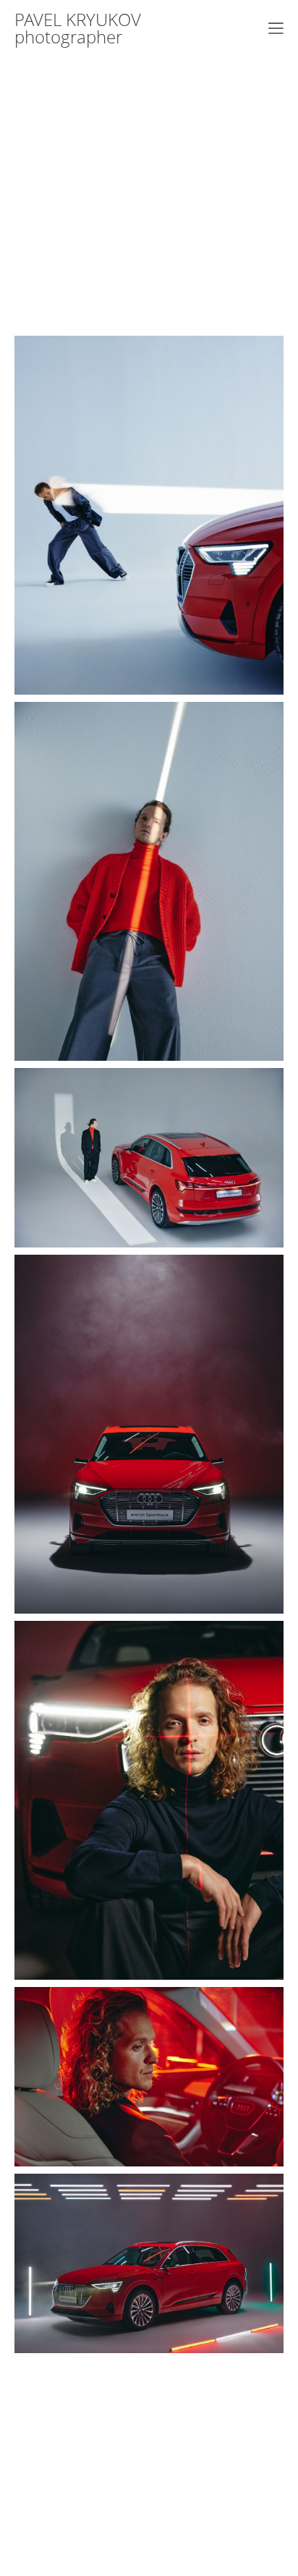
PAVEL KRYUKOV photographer (78, 28)
